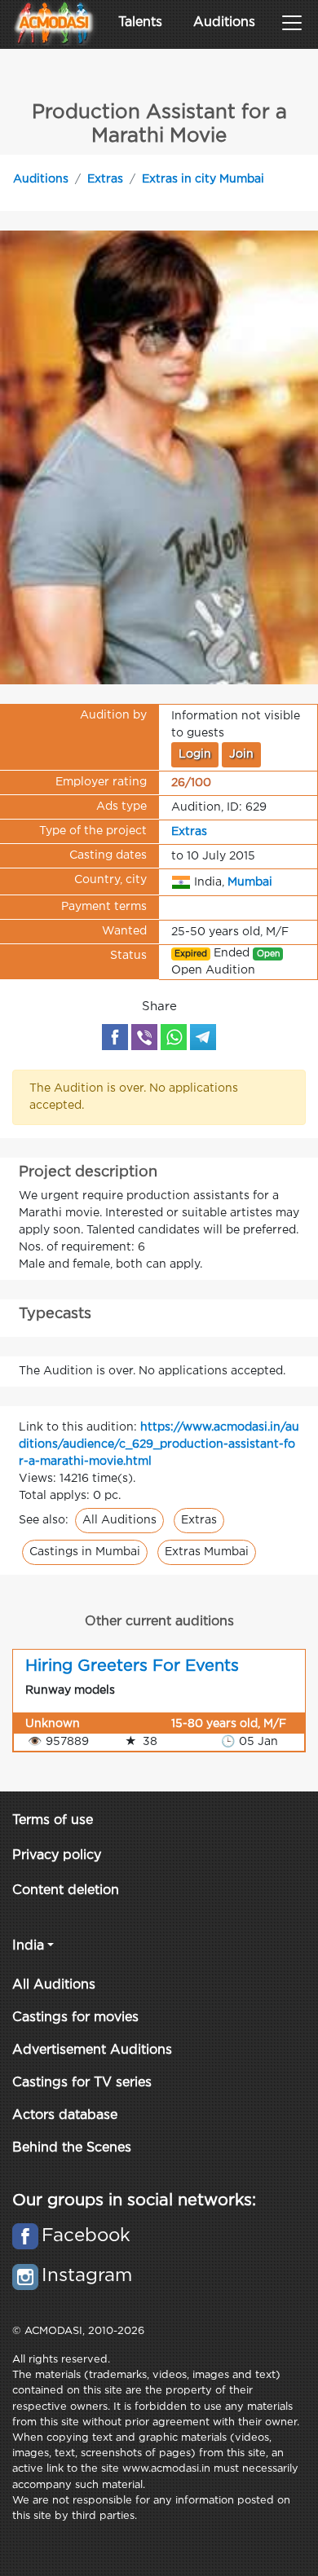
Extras (105, 179)
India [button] (28, 1946)
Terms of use (53, 1820)
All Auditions (119, 1520)
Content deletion (66, 1890)
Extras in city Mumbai (203, 179)
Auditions (224, 22)
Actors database (65, 2115)
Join (241, 754)
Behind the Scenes (72, 2148)
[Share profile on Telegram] (203, 1037)
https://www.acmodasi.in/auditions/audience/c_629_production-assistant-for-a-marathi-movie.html (159, 1444)
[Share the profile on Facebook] (115, 1037)
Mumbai (250, 881)
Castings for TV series (82, 2083)
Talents (140, 22)
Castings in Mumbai (85, 1552)
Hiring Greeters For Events (132, 1666)
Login (195, 754)
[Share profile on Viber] (144, 1037)
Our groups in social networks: (134, 2200)
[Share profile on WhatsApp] (174, 1037)
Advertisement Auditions (92, 2050)
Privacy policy (57, 1855)
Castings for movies (75, 2018)
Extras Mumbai (207, 1552)
